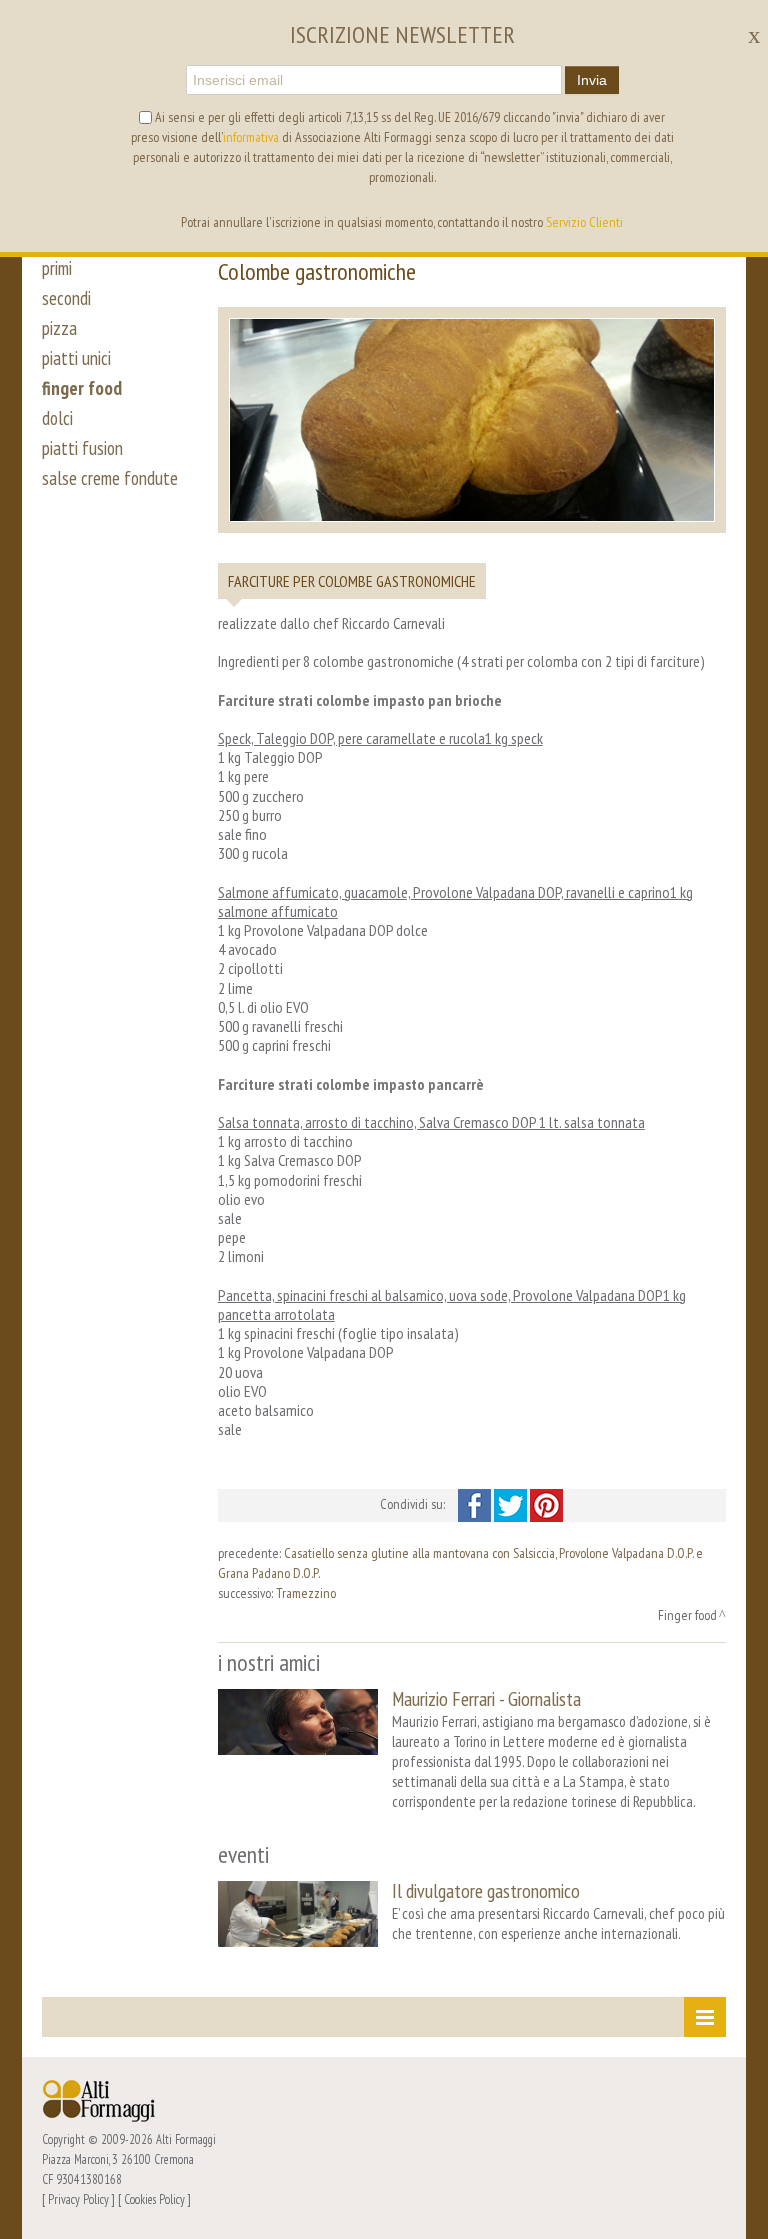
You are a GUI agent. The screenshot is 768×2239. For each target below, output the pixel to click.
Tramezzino (306, 1593)
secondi (66, 298)
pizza (59, 328)
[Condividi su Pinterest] (546, 1504)
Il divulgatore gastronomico (486, 1890)
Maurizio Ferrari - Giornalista (486, 1698)
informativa (251, 137)
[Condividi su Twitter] (512, 1504)
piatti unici (76, 358)
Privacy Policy (78, 2199)
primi (57, 268)
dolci (57, 418)
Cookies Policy (154, 2199)
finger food (82, 388)
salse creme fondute (110, 478)
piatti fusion (82, 448)
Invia (592, 80)
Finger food (687, 1615)
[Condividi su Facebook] (476, 1504)
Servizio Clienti (584, 222)
